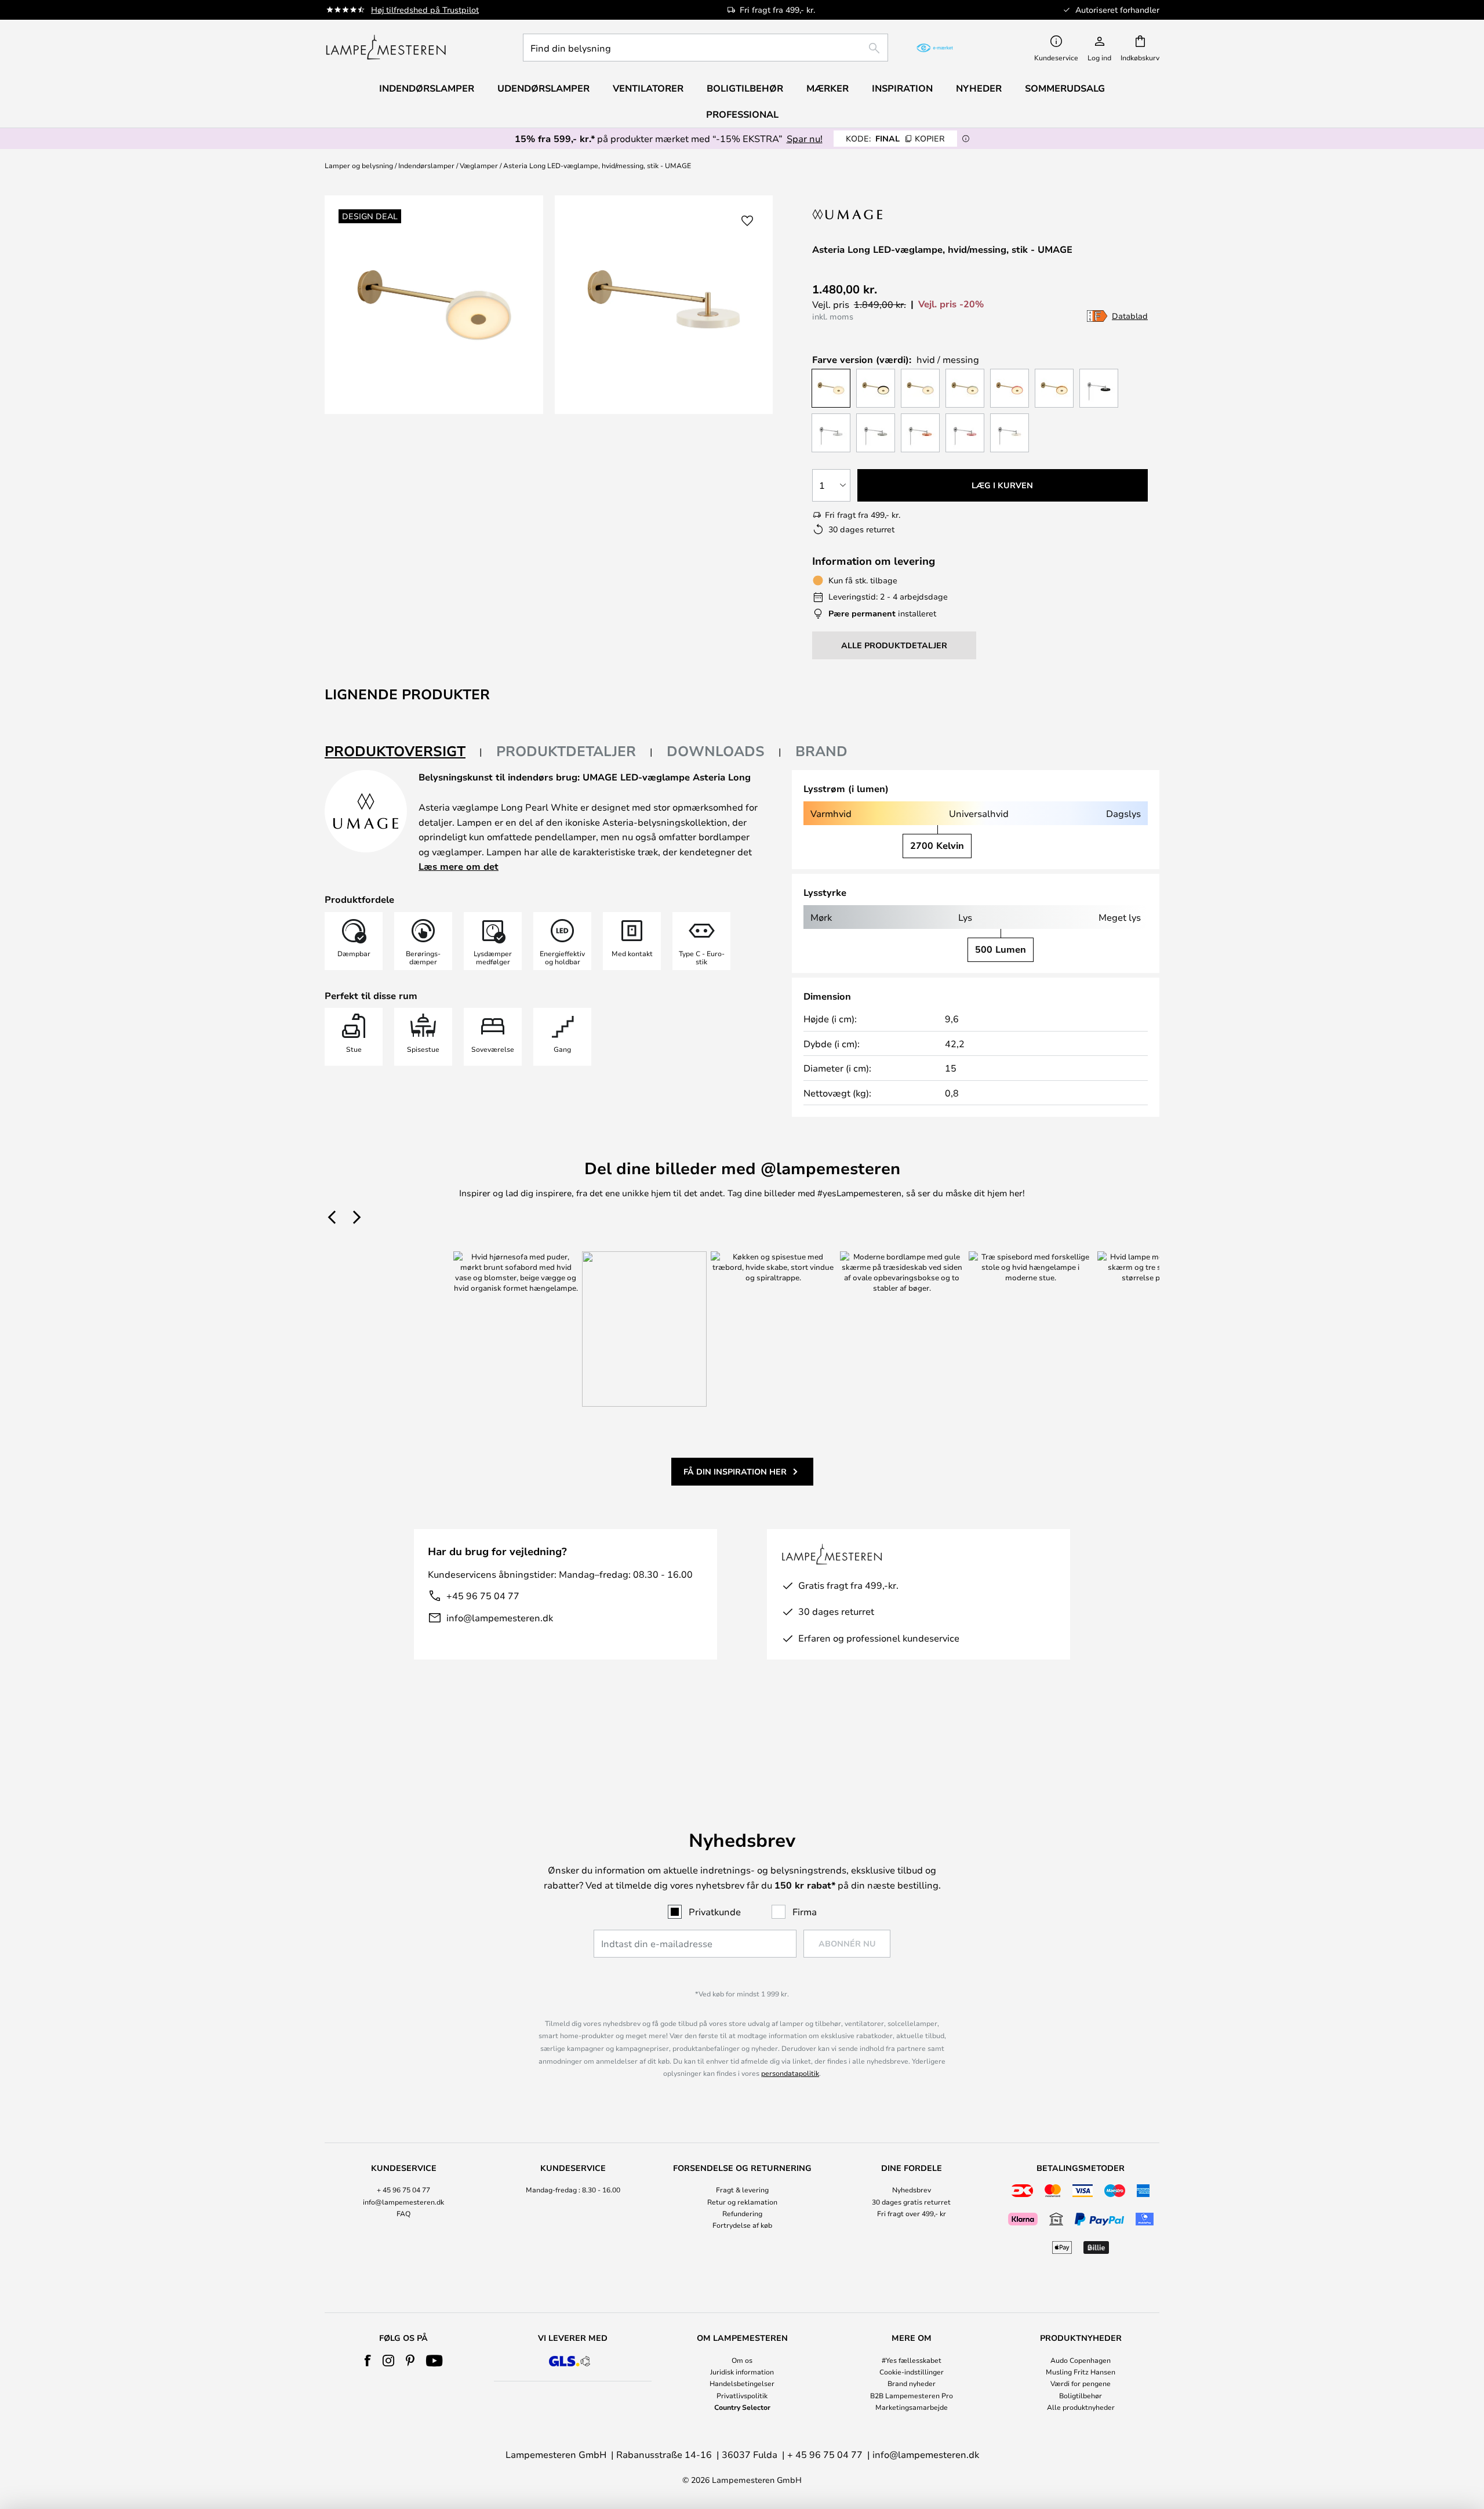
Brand (821, 751)
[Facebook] (368, 2361)
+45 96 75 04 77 (483, 1595)
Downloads (716, 751)
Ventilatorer (648, 88)
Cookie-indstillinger (912, 2372)
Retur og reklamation (742, 2202)
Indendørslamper (426, 165)
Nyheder (979, 88)
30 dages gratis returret (911, 2202)
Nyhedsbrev (912, 2190)
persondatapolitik (790, 2073)
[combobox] (705, 48)
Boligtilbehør (1081, 2395)
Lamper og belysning (359, 165)
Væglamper (479, 165)
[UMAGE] (860, 214)
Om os (742, 2360)
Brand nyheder (912, 2383)
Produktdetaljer (566, 751)
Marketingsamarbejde (912, 2407)
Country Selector (742, 2407)
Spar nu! (805, 138)
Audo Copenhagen (1081, 2360)
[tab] (403, 752)
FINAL (895, 138)
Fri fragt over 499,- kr (912, 2213)
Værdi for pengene (1081, 2383)
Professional (742, 114)
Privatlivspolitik (742, 2395)
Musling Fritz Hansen (1081, 2372)
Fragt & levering (742, 2190)
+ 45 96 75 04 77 (403, 2190)
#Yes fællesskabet (912, 2360)
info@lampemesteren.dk (500, 1617)
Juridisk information (742, 2372)
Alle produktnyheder (1081, 2407)
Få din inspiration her (735, 1471)
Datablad (1130, 316)
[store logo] (386, 48)
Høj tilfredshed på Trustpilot (425, 10)
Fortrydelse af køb (742, 2225)
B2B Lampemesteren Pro (912, 2395)
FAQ (403, 2213)
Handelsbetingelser (742, 2383)
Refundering (742, 2213)
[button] (747, 221)
